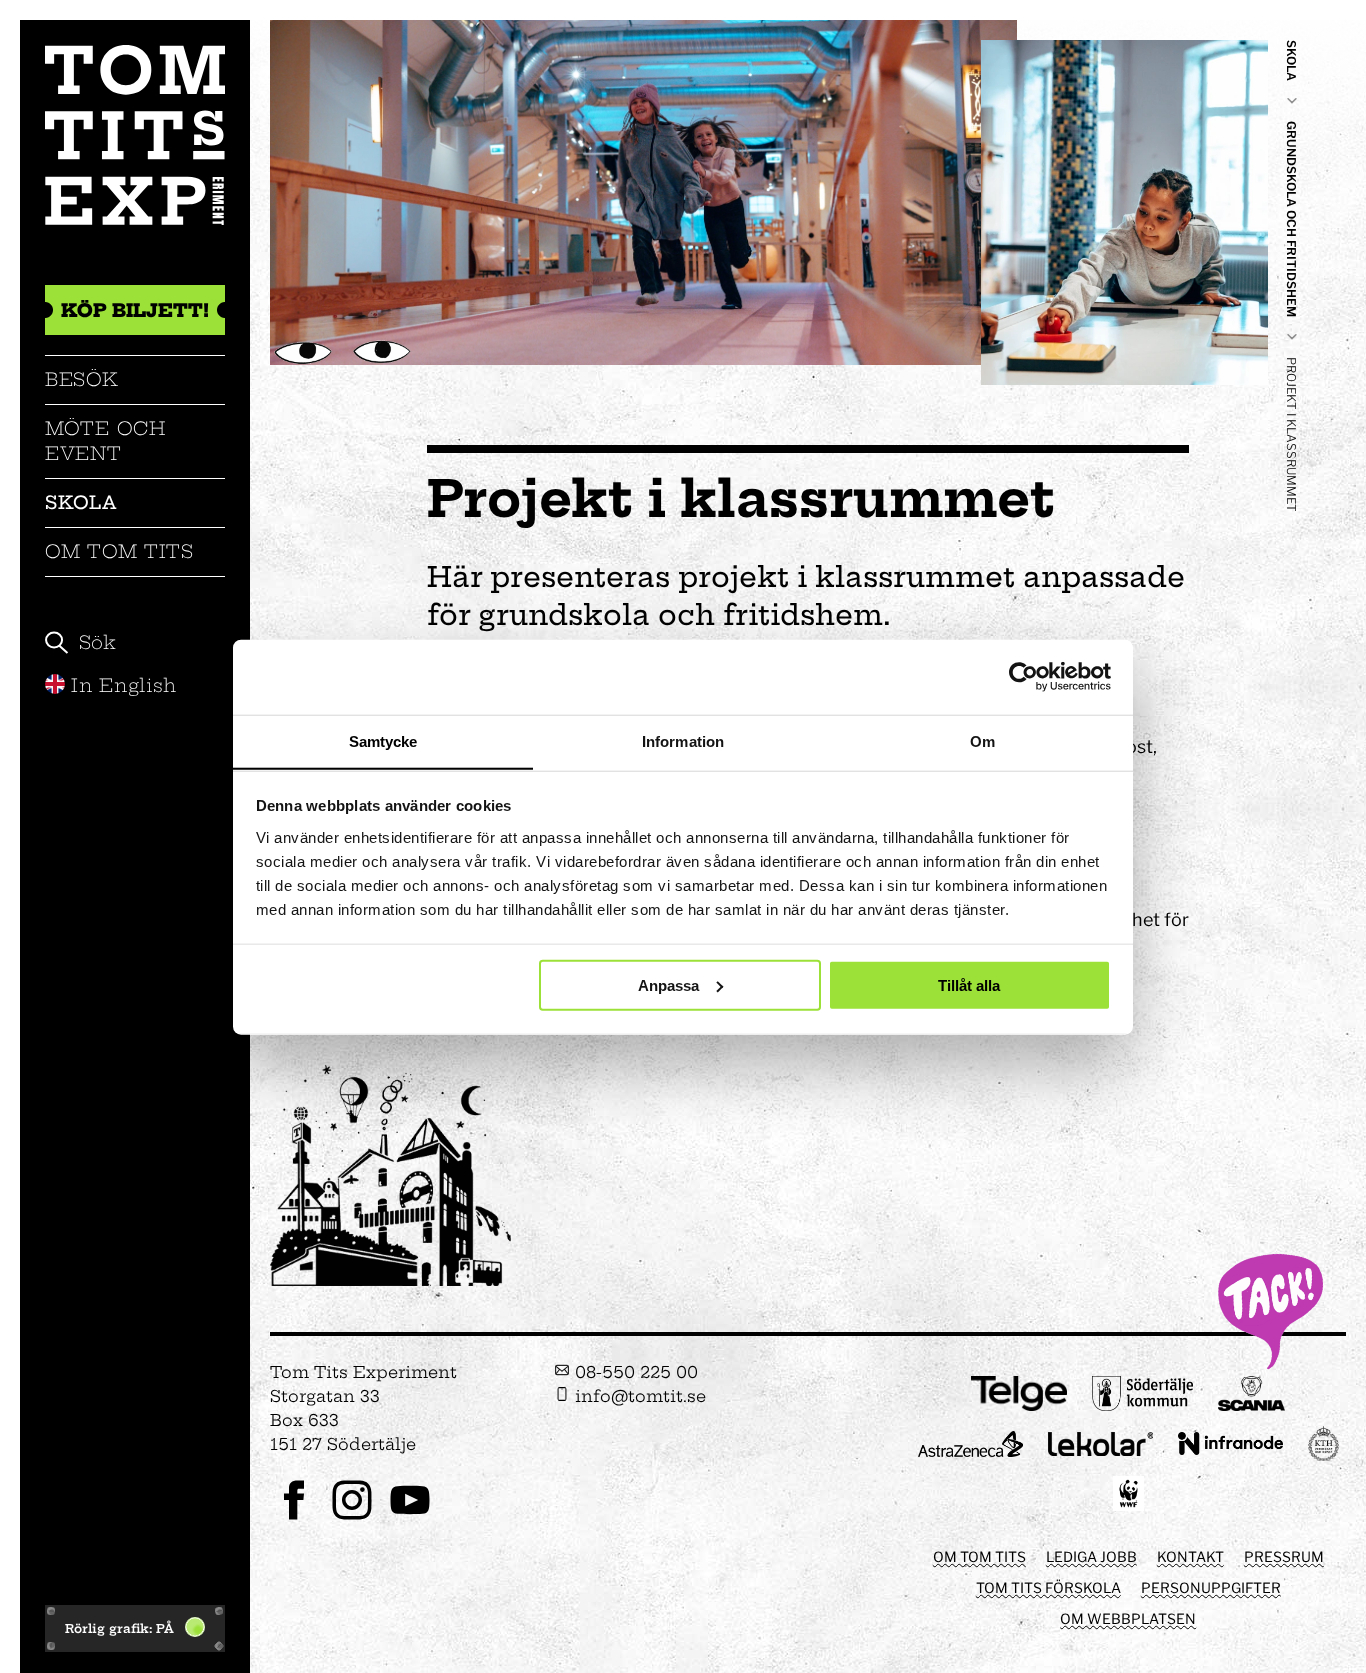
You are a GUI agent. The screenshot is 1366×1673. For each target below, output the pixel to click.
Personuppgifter (1211, 1587)
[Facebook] (294, 1517)
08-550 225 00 (634, 1372)
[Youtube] (410, 1517)
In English (124, 685)
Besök (82, 379)
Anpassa (668, 984)
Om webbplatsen (1128, 1618)
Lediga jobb (1091, 1556)
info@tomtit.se (638, 1396)
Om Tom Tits (119, 551)
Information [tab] (683, 740)
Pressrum (1284, 1556)
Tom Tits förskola (1048, 1587)
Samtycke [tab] (383, 740)
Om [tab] (982, 740)
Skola (81, 502)
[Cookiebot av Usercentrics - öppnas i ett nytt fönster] (1023, 677)
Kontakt (1190, 1556)
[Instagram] (352, 1517)
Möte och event (105, 440)
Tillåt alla (969, 984)
